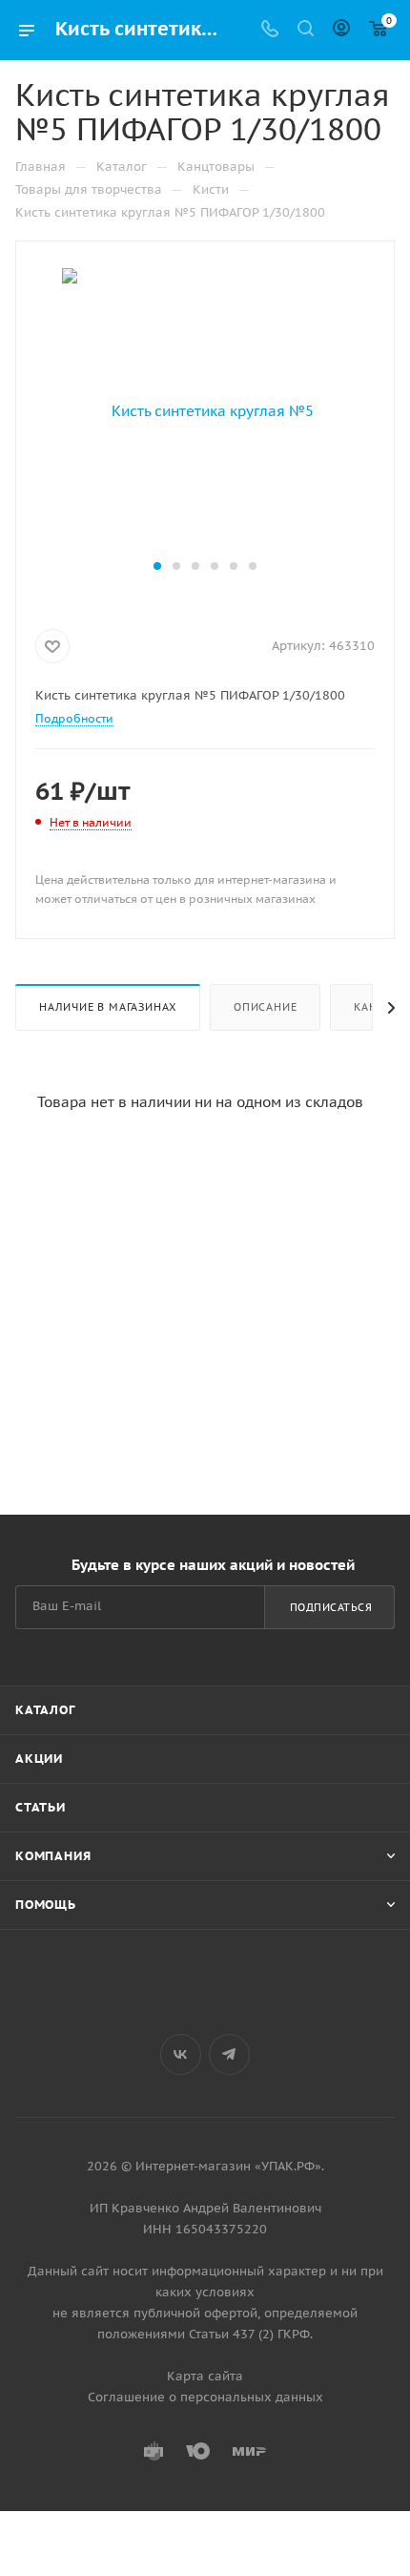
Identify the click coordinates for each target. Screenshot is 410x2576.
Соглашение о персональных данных (205, 2397)
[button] (157, 566)
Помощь (46, 1905)
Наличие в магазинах (108, 1007)
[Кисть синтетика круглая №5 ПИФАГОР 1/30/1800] (205, 410)
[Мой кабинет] (341, 30)
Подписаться (331, 1607)
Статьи (41, 1807)
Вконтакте (181, 2054)
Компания (53, 1856)
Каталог (45, 1710)
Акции (39, 1759)
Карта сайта (205, 2376)
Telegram (229, 2054)
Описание (265, 1007)
